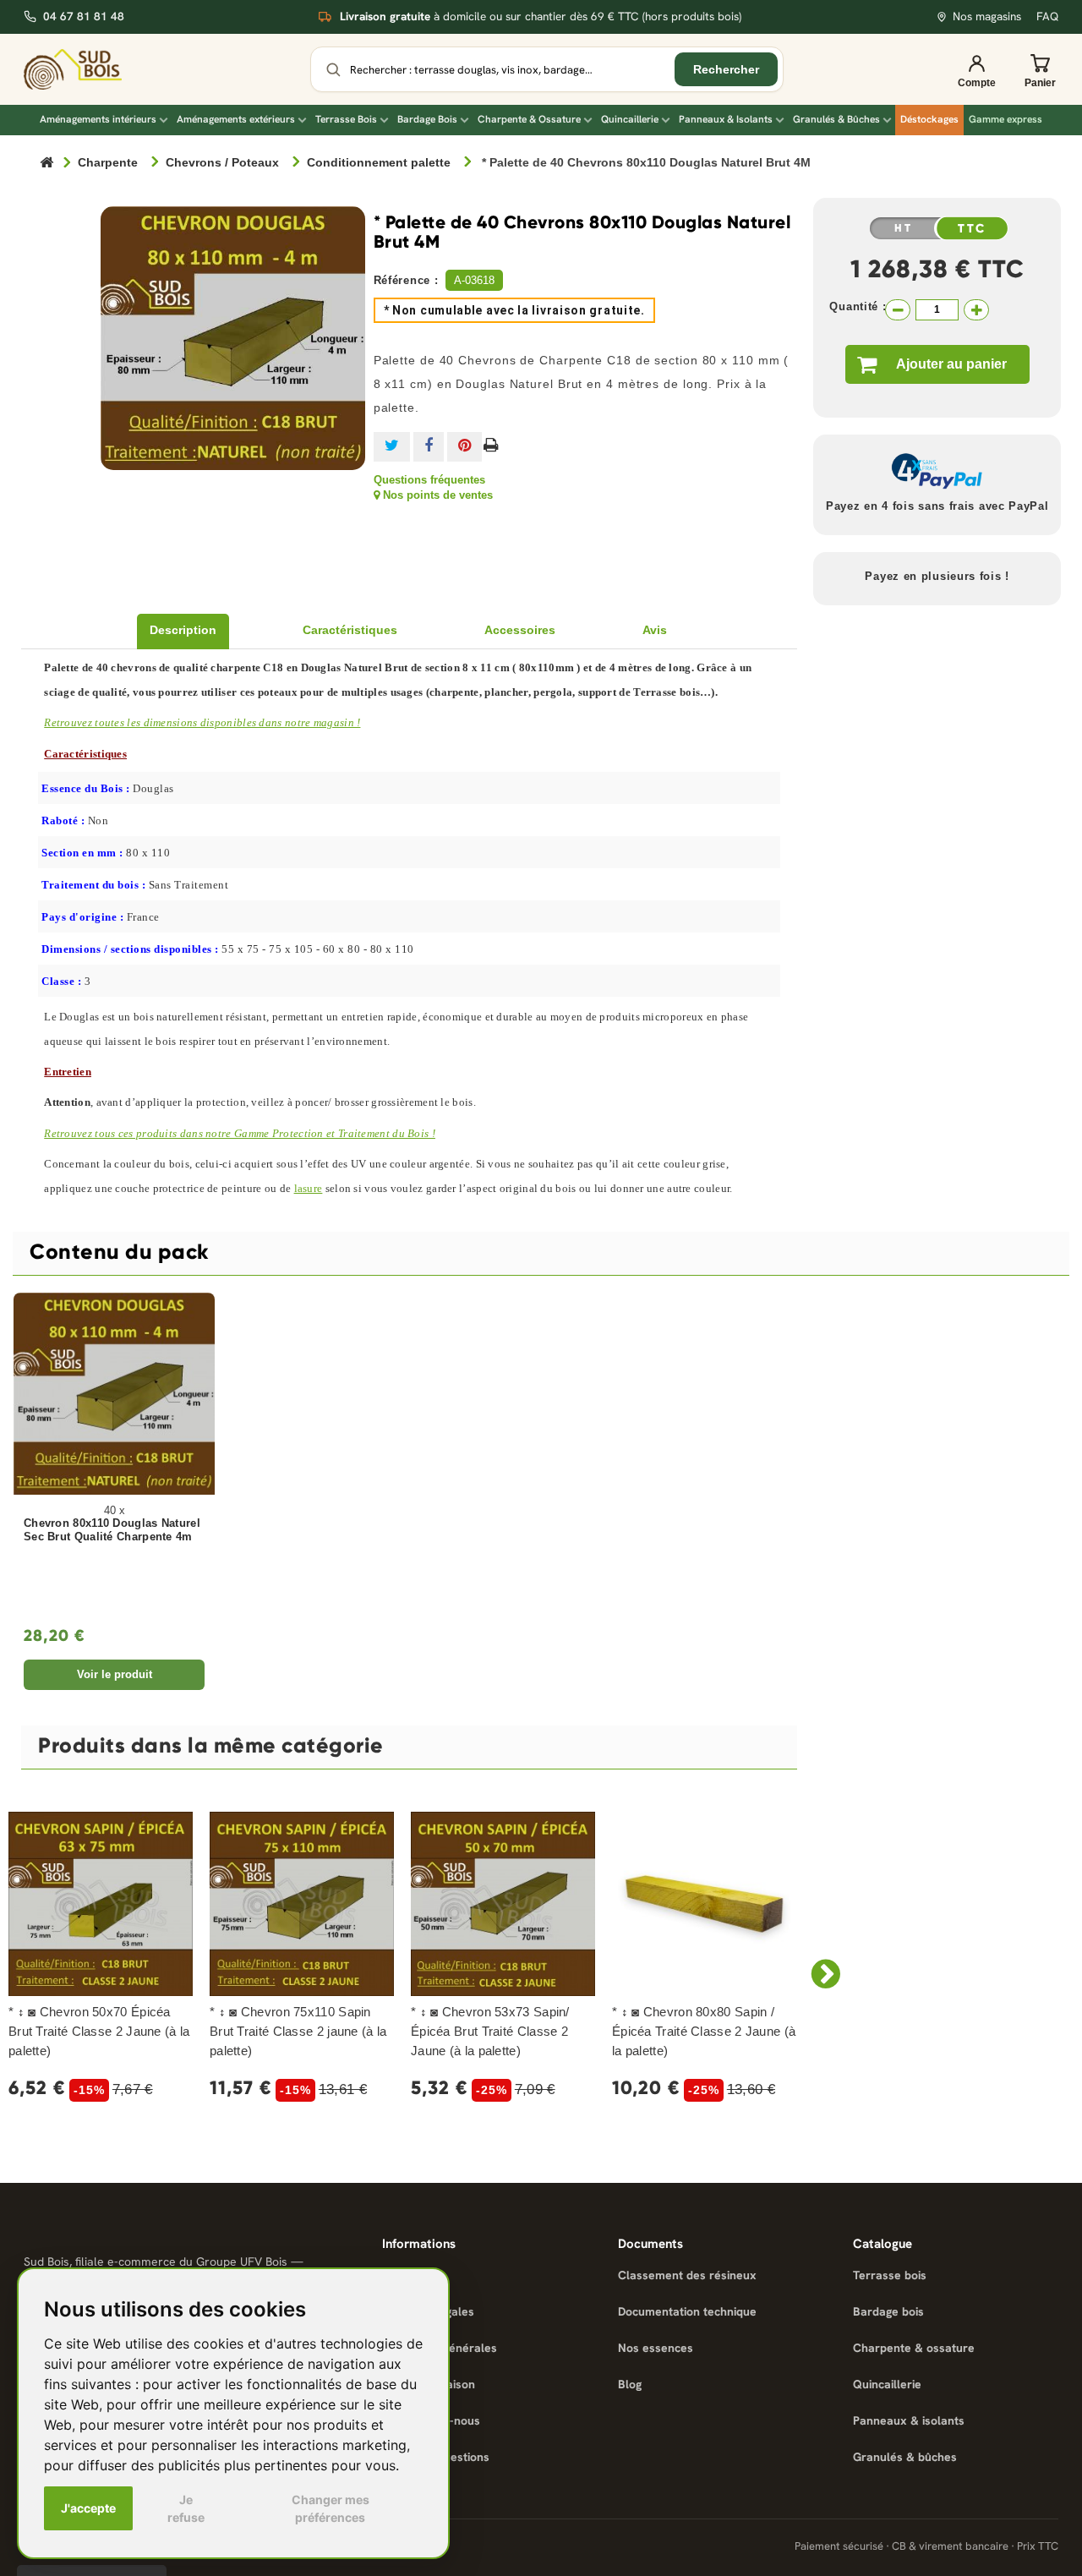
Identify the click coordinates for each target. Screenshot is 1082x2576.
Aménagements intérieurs (98, 119)
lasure (309, 1188)
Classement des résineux (687, 2275)
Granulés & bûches (905, 2457)
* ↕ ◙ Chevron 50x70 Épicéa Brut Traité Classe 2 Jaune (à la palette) (99, 2031)
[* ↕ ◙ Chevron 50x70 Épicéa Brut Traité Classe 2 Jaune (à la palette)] (101, 1904)
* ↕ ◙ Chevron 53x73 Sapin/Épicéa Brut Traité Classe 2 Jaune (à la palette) (490, 2031)
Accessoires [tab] (520, 630)
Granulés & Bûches (836, 119)
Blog (630, 2384)
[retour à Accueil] (46, 164)
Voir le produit (115, 1674)
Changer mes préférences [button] (331, 2508)
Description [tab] (183, 630)
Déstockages (929, 119)
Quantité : (858, 306)
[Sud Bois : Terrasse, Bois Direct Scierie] (85, 69)
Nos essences (656, 2348)
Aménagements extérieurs (236, 119)
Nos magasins (987, 16)
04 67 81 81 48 (84, 16)
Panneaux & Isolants (726, 119)
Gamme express (1005, 119)
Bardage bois (888, 2311)
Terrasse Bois (346, 119)
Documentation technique (687, 2311)
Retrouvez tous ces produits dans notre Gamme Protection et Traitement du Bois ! (240, 1133)
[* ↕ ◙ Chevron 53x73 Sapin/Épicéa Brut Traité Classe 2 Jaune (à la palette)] (503, 1904)
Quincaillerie (630, 119)
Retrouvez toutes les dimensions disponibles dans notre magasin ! (202, 722)
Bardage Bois (427, 119)
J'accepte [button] (88, 2508)
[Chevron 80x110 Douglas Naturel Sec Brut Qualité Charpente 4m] (114, 1393)
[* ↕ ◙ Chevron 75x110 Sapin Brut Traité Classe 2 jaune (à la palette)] (302, 1904)
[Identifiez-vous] (976, 69)
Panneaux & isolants (909, 2420)
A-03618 (474, 280)
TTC (972, 229)
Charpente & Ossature (529, 119)
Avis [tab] (655, 630)
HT (904, 228)
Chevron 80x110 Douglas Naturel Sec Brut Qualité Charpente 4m (112, 1531)
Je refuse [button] (186, 2508)
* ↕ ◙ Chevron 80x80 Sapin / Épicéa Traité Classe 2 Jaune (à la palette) (704, 2031)
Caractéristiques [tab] (350, 630)
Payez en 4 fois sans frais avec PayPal (937, 506)
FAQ (1047, 16)
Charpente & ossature (914, 2348)
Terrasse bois (890, 2275)
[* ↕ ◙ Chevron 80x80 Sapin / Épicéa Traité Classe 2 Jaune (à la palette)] (704, 1904)
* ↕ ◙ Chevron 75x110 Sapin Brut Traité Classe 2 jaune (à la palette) (298, 2031)
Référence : (406, 280)
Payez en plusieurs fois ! (937, 576)
